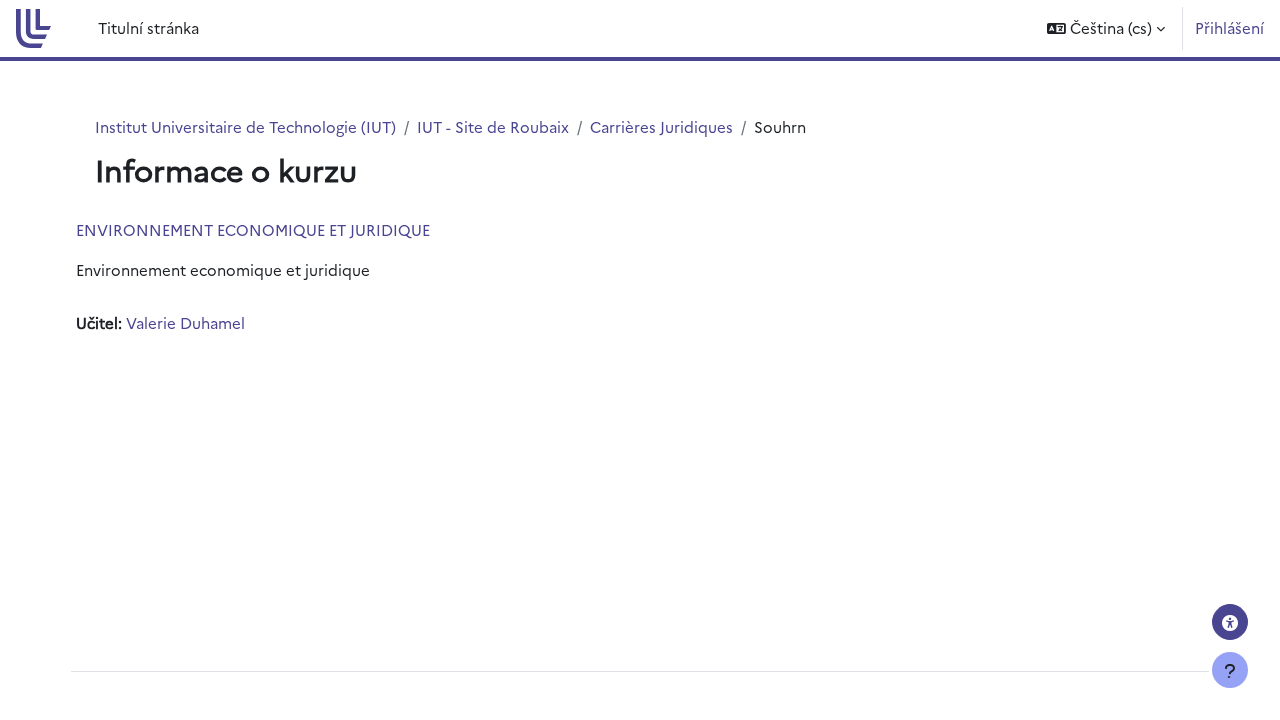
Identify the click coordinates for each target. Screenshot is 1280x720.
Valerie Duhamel (185, 322)
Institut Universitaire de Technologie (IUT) (245, 126)
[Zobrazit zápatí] (1230, 670)
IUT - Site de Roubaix (493, 126)
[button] (1106, 28)
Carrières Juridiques (661, 126)
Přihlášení (1229, 27)
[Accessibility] (1230, 622)
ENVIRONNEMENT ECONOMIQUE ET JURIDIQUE (253, 229)
